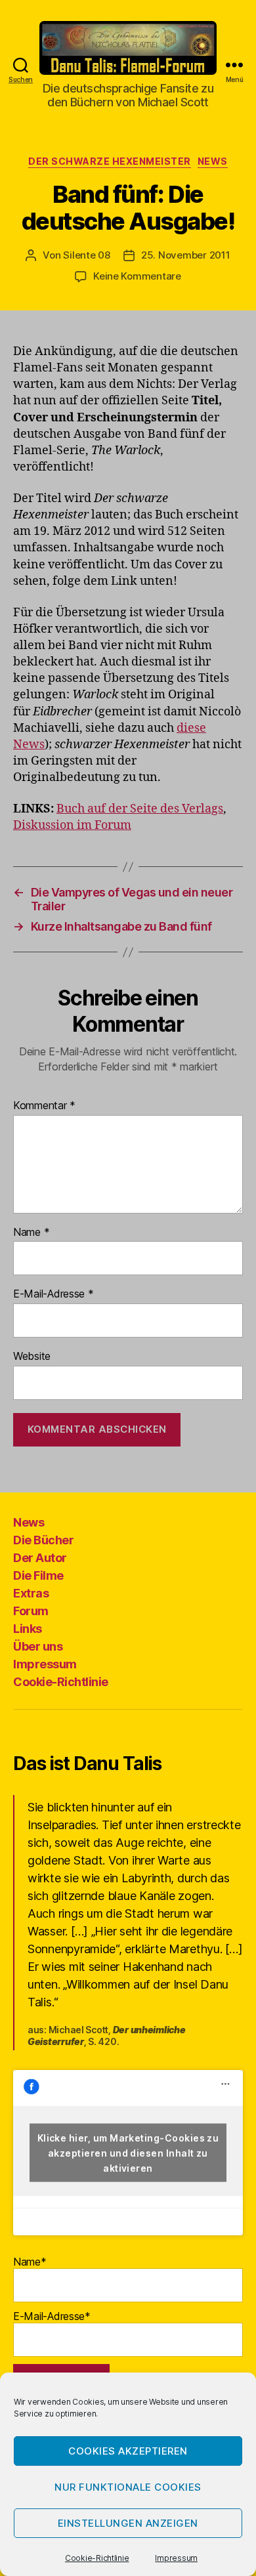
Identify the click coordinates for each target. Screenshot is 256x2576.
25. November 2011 (186, 255)
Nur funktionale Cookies (128, 2487)
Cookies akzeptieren (128, 2451)
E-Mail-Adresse (53, 1294)
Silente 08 (86, 255)
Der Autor (40, 1558)
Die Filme (38, 1575)
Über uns (38, 1646)
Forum (31, 1611)
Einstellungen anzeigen (128, 2523)
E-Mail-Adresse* (52, 2316)
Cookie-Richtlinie (97, 2558)
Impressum (176, 2558)
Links (28, 1629)
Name (31, 1233)
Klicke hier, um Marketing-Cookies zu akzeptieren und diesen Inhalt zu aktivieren (128, 2153)
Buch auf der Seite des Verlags (140, 809)
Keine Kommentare (137, 276)
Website (32, 1357)
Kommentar (44, 1106)
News (213, 161)
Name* (30, 2262)
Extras (31, 1593)
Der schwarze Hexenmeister (110, 161)
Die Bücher (43, 1540)
